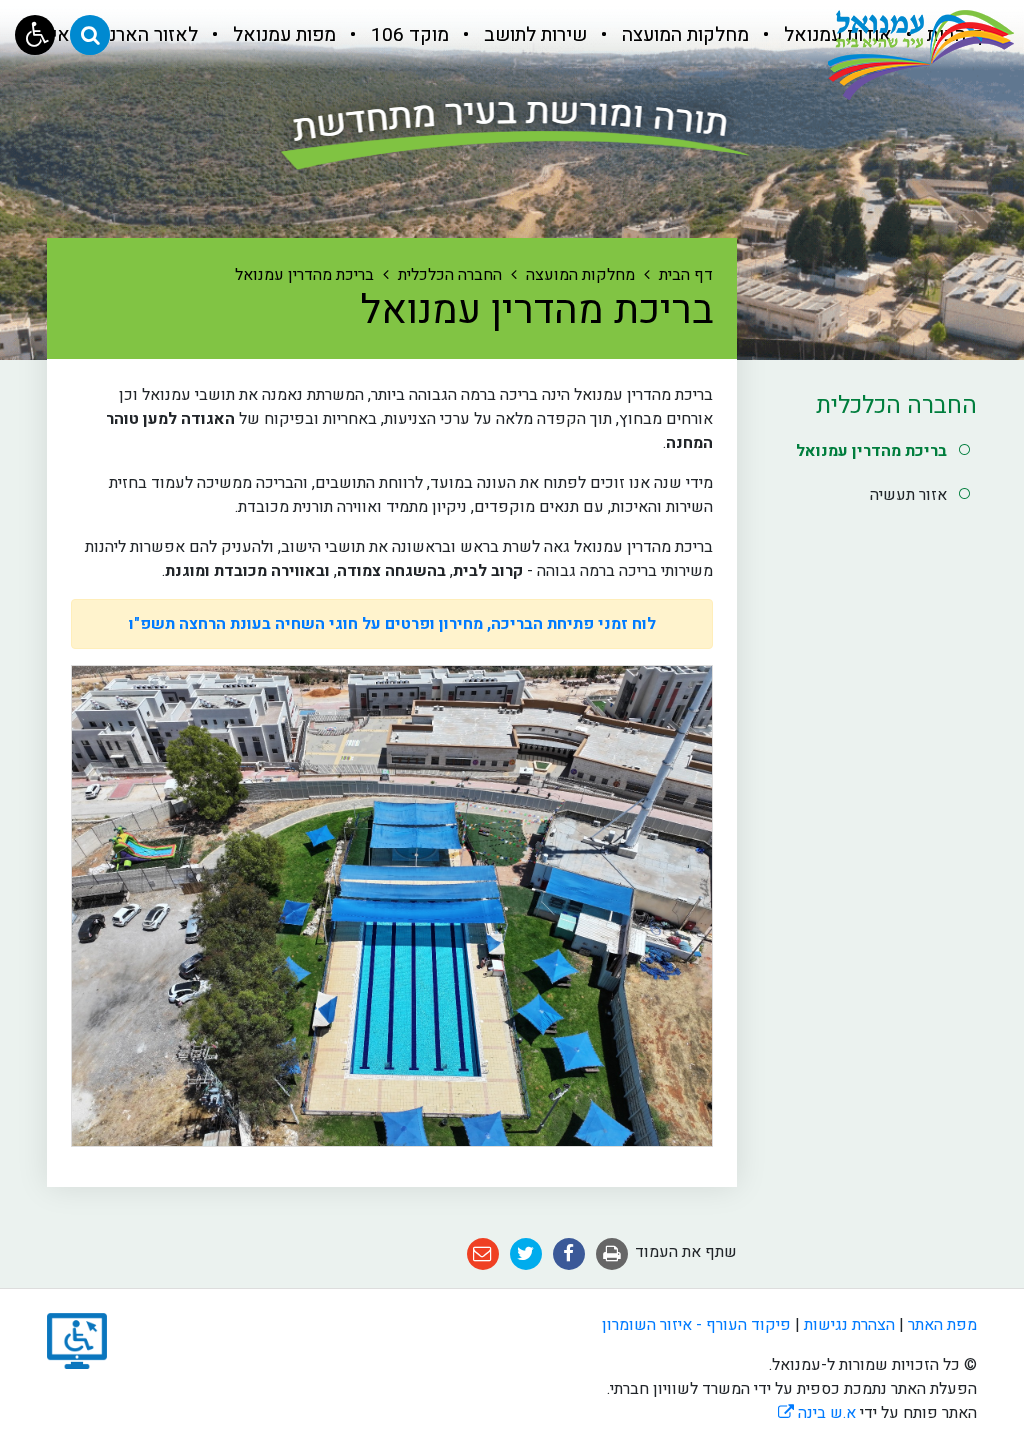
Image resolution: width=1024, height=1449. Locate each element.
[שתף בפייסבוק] (569, 1253)
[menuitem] (822, 35)
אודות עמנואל (835, 35)
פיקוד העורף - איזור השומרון (696, 1325)
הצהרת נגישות (849, 1325)
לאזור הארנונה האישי (114, 35)
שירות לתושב (533, 35)
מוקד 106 (407, 35)
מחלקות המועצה (683, 35)
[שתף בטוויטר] (526, 1253)
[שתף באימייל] (483, 1253)
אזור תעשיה (908, 495)
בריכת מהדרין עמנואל (871, 451)
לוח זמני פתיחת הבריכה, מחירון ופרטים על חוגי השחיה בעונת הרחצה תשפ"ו (392, 624)
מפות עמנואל (282, 35)
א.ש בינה (817, 1413)
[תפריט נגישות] (35, 35)
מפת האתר (942, 1325)
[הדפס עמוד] (612, 1253)
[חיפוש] (90, 35)
